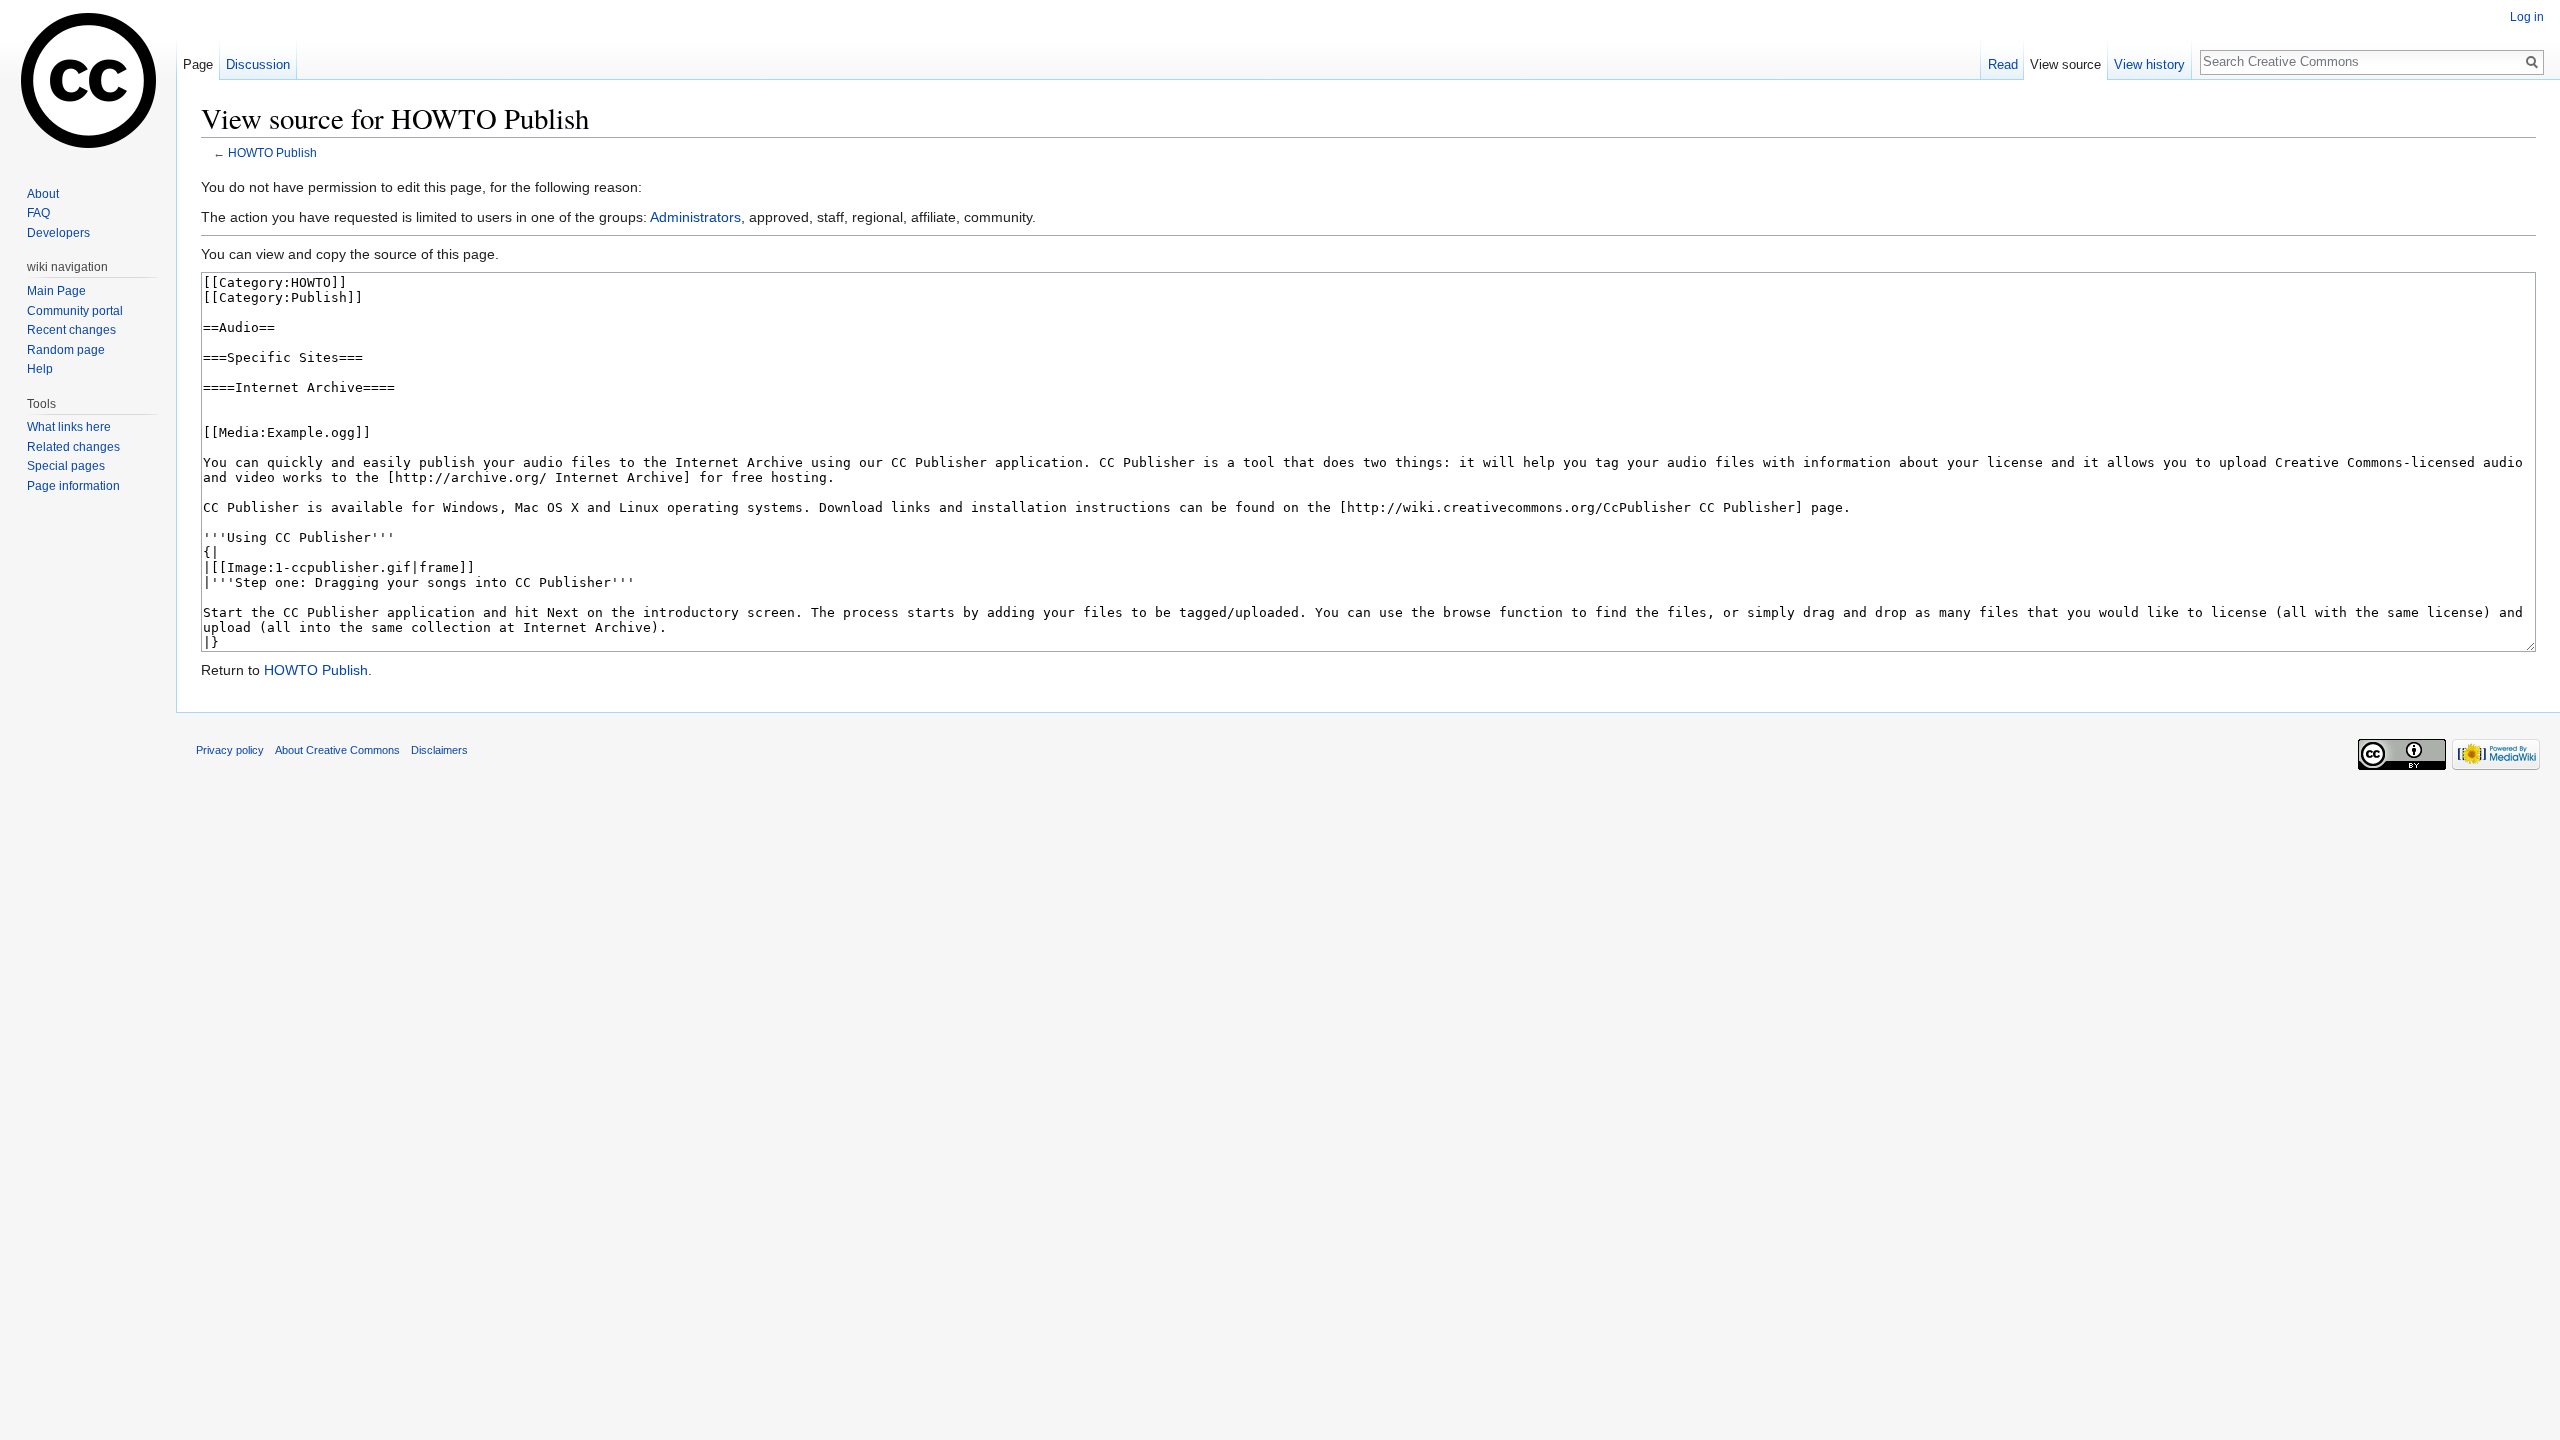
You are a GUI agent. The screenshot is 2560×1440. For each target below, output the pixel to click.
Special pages (66, 466)
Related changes (73, 447)
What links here (69, 427)
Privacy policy (230, 750)
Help (40, 369)
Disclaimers (439, 750)
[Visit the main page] (88, 80)
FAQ (38, 213)
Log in (2527, 17)
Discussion (258, 64)
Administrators (695, 217)
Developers (58, 233)
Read (2003, 64)
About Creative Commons (337, 750)
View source (2065, 64)
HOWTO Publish (272, 152)
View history (2149, 64)
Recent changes (71, 330)
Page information (73, 486)
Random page (66, 350)
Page (198, 64)
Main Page (56, 291)
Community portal (75, 311)
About (43, 194)
